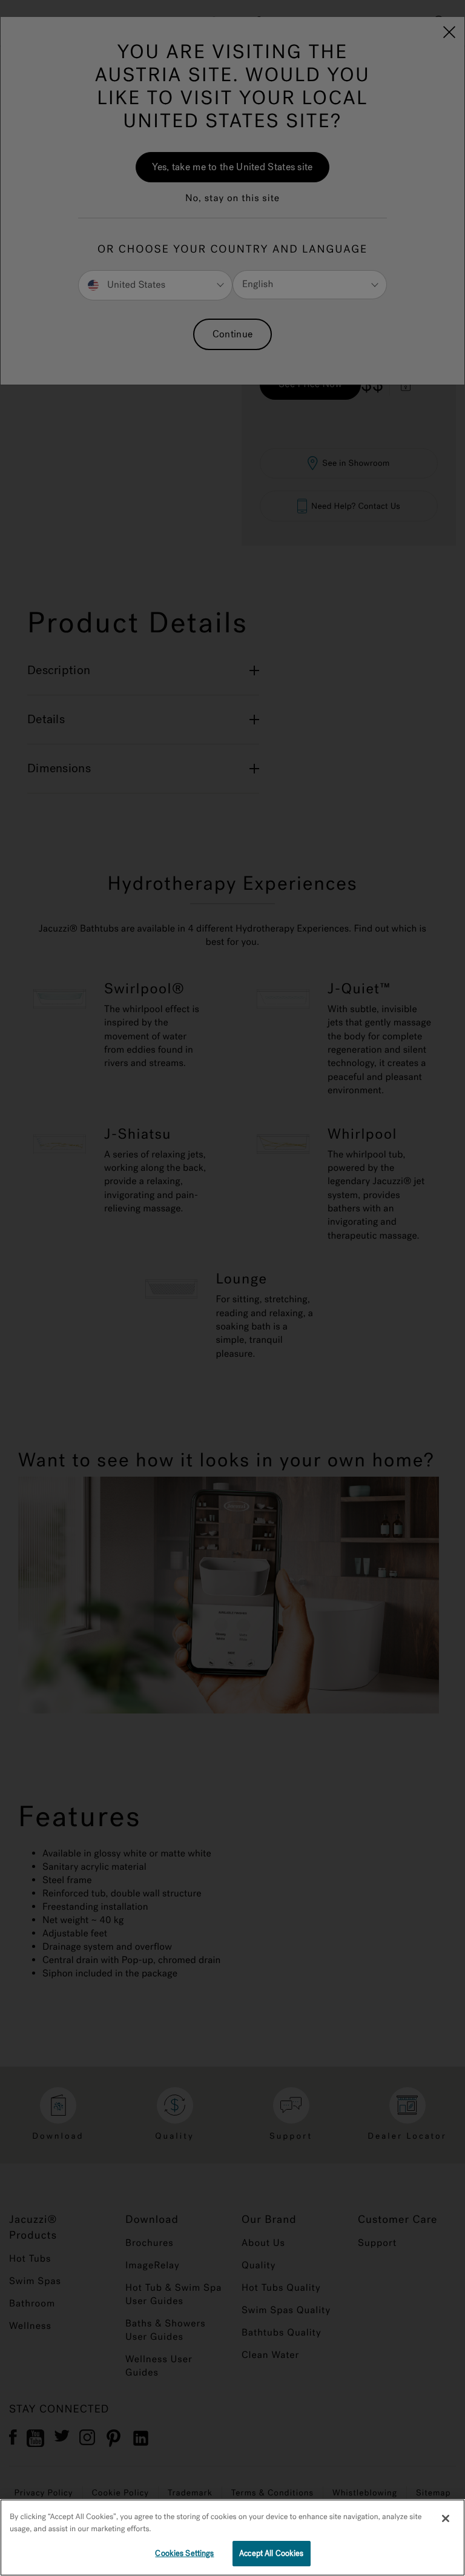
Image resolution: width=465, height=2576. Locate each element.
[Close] (446, 2518)
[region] (232, 2538)
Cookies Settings (184, 2553)
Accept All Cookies (271, 2553)
